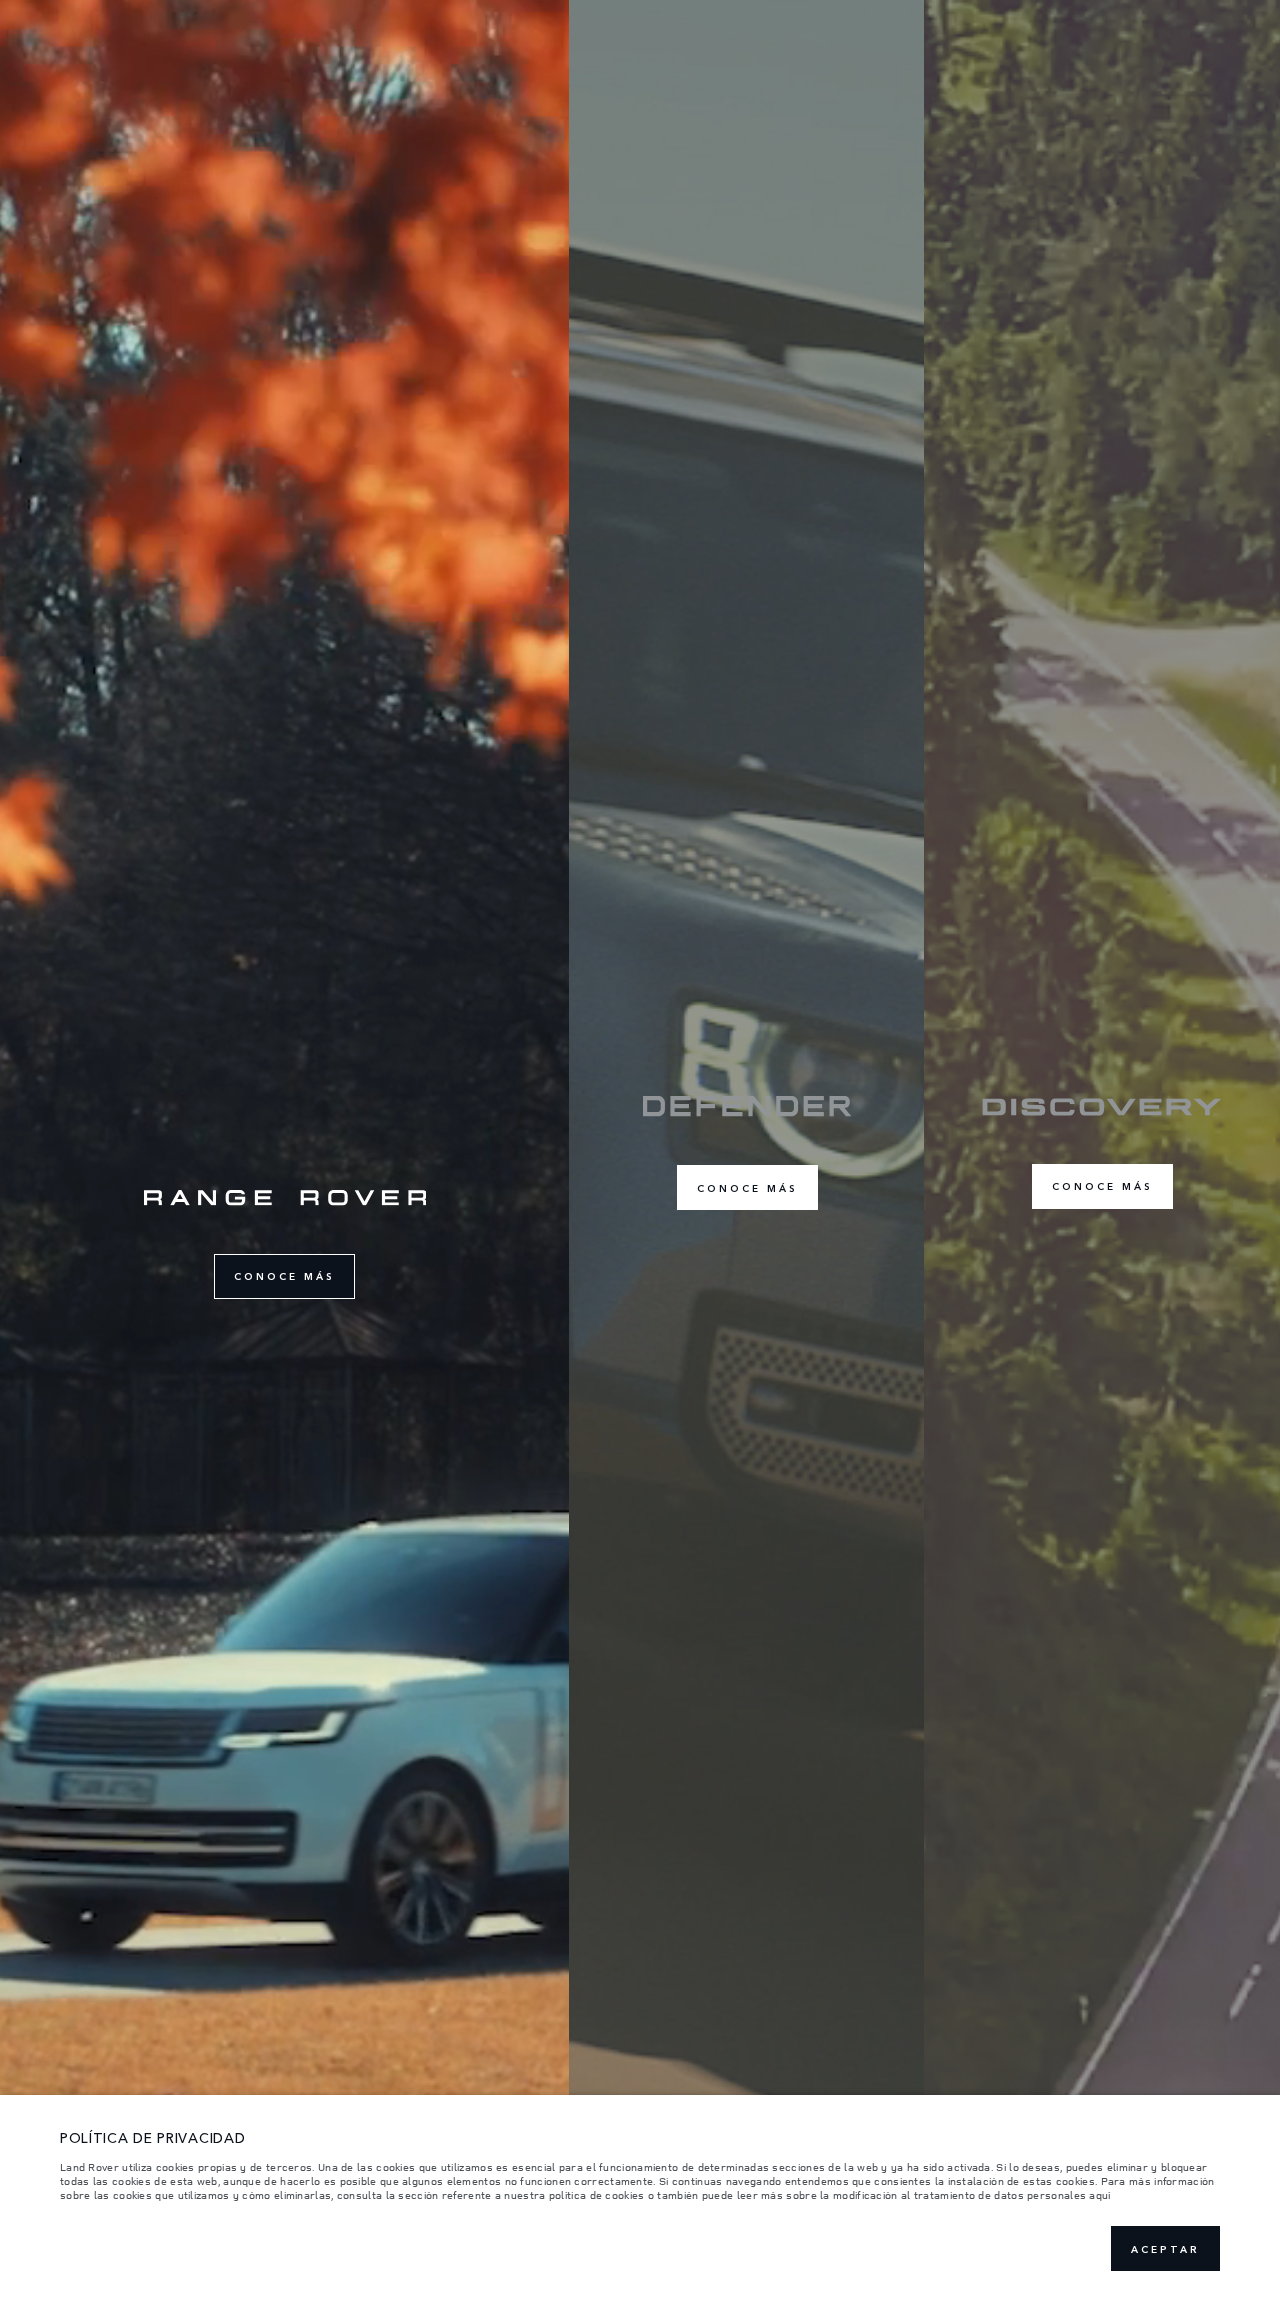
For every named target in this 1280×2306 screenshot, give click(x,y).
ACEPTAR (1165, 2249)
